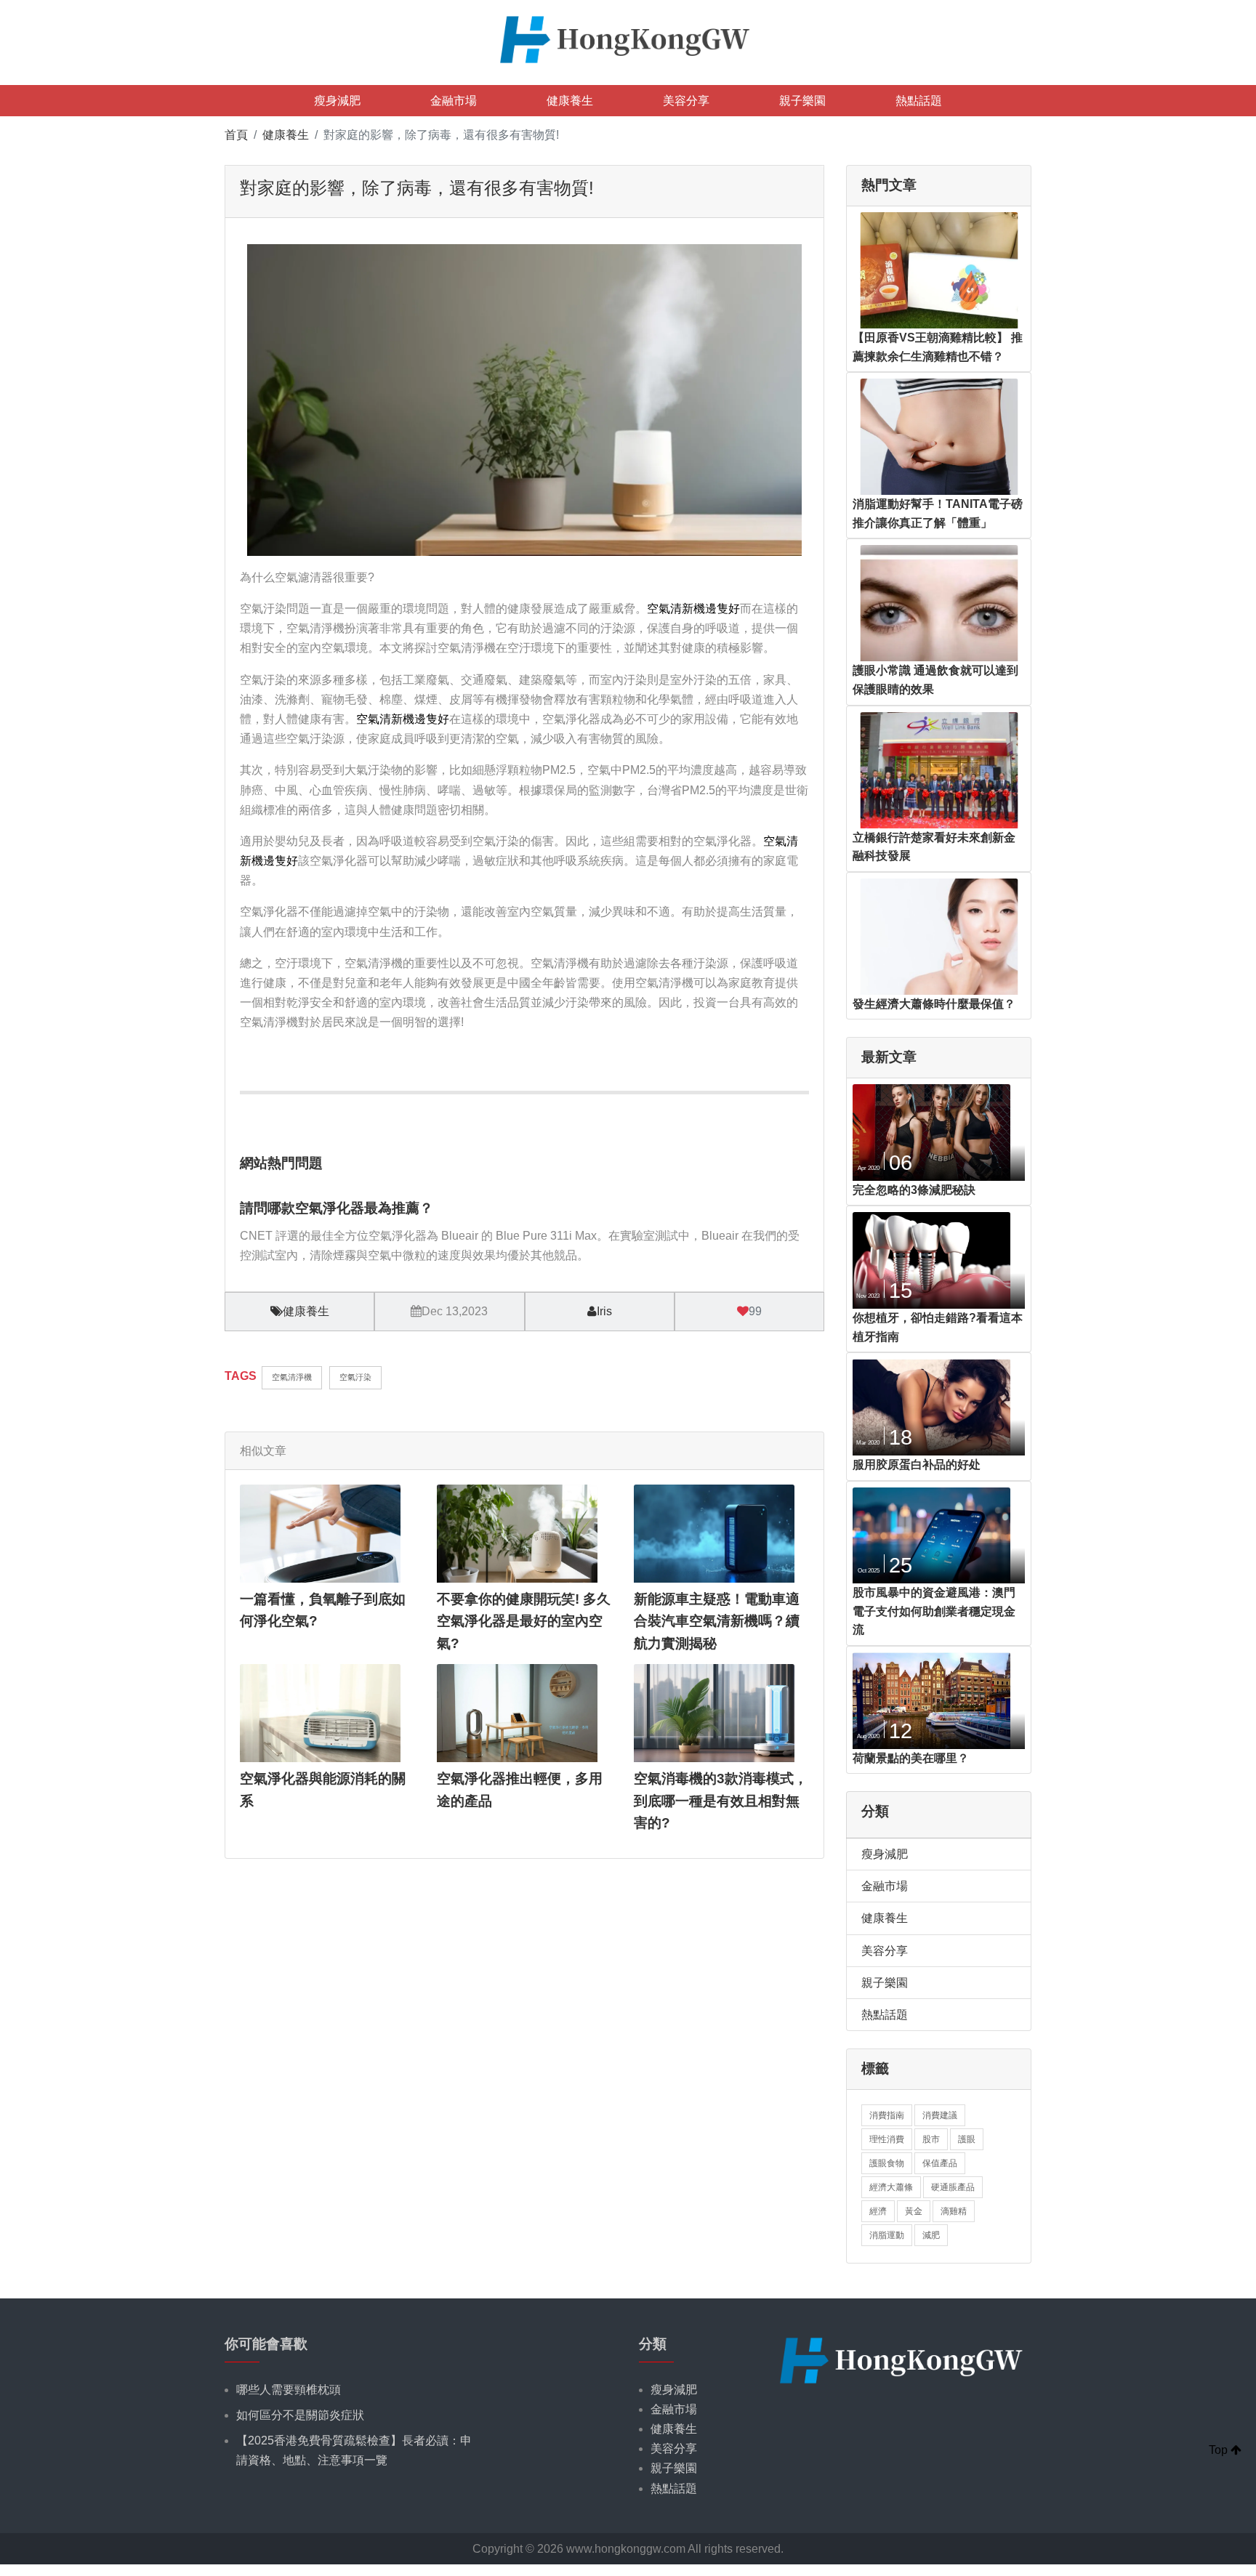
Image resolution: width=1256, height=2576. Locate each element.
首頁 (236, 135)
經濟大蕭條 (891, 2187)
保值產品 (940, 2163)
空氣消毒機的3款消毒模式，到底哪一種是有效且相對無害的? (721, 1801)
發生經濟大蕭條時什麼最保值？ (934, 1004)
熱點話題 (919, 101)
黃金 (914, 2211)
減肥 (931, 2235)
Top (1220, 2450)
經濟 (878, 2211)
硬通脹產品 (953, 2187)
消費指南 (887, 2115)
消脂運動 (887, 2235)
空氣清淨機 (292, 1377)
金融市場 (454, 101)
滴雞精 (954, 2211)
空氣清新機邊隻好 (693, 609)
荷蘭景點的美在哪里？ (911, 1758)
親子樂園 (802, 101)
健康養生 (570, 101)
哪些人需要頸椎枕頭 (289, 2390)
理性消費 (887, 2139)
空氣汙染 (355, 1377)
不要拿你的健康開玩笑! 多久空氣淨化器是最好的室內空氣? (524, 1621)
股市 (931, 2139)
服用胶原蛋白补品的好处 (917, 1465)
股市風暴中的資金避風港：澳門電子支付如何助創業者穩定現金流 (934, 1611)
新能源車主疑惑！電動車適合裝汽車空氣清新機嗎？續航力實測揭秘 (717, 1621)
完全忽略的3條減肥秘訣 (914, 1190)
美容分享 (686, 101)
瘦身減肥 (337, 101)
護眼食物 (887, 2163)
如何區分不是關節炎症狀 (300, 2415)
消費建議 (940, 2115)
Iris (604, 1311)
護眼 (967, 2139)
